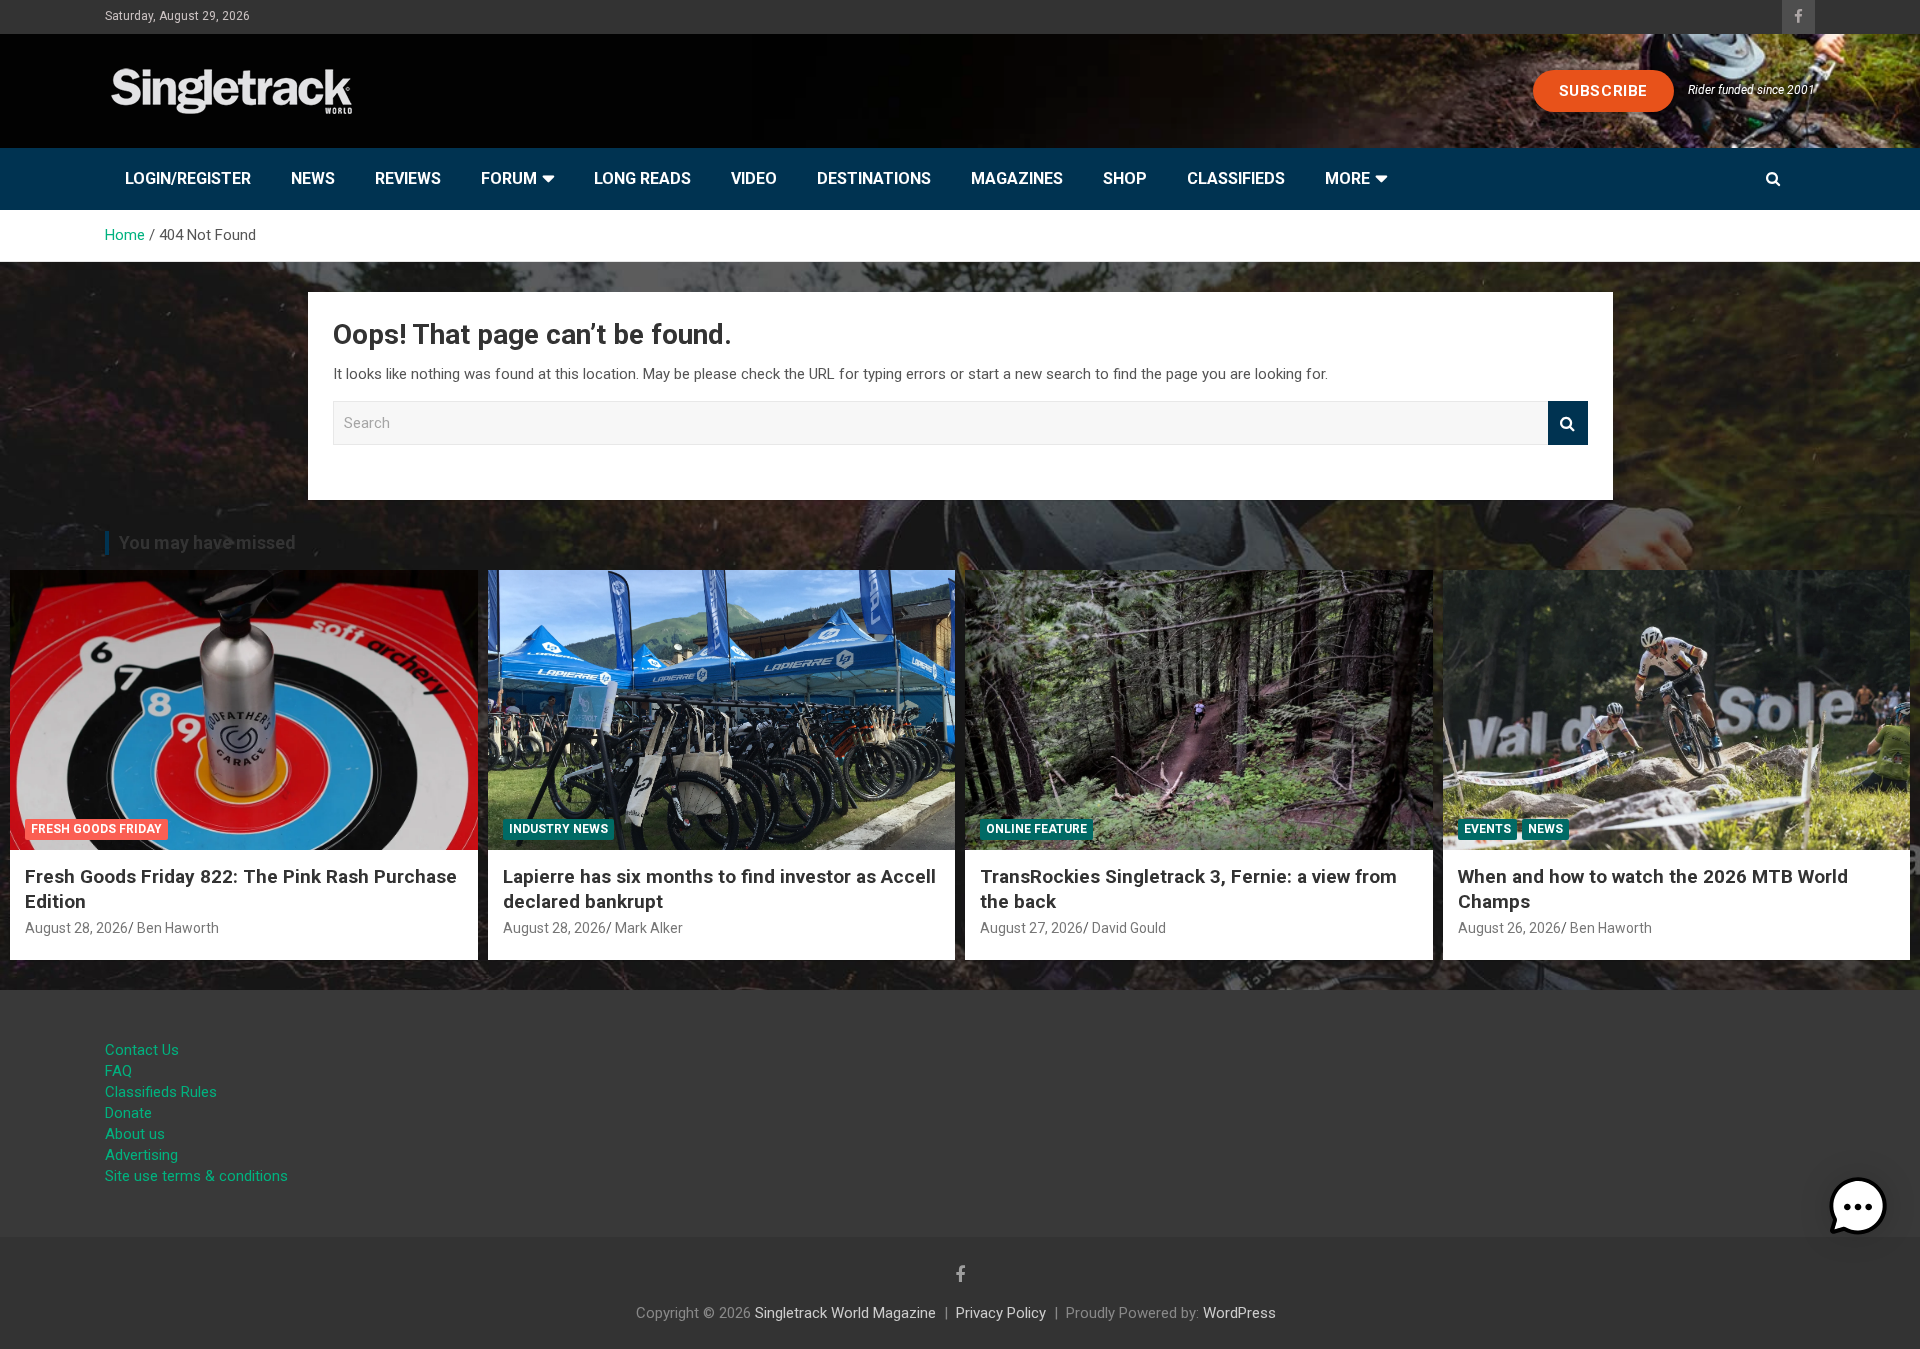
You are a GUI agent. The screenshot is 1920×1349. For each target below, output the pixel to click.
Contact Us (142, 1050)
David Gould (1129, 928)
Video (754, 178)
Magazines (1017, 178)
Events (1487, 829)
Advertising (141, 1155)
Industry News (558, 829)
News (313, 178)
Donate (128, 1113)
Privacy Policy (1001, 1313)
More (1347, 178)
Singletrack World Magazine (845, 1313)
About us (135, 1134)
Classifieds (1236, 178)
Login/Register (188, 178)
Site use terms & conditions (196, 1176)
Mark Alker (649, 928)
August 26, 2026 (1509, 928)
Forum (509, 178)
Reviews (408, 178)
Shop (1125, 178)
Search (1568, 423)
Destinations (874, 178)
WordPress (1239, 1313)
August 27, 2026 (1031, 928)
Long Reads (642, 178)
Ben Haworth (178, 928)
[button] (1858, 1207)
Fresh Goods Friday (96, 829)
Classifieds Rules (161, 1092)
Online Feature (1036, 829)
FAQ (118, 1071)
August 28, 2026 (76, 928)
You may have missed (207, 542)
